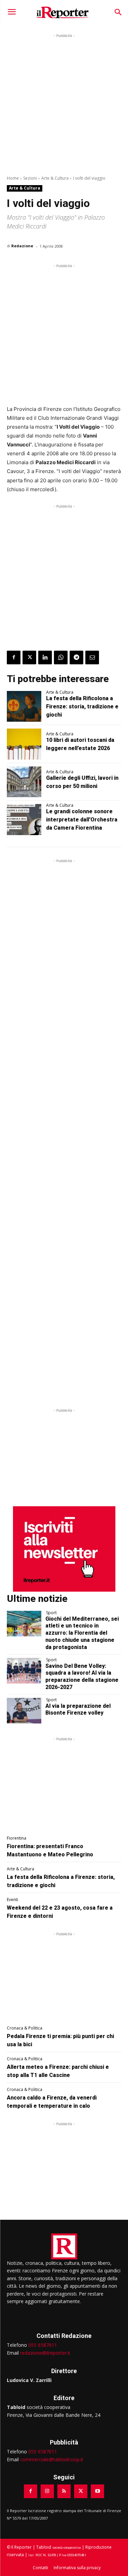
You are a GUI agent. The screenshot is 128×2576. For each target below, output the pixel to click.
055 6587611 (43, 2345)
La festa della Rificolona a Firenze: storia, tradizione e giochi (82, 707)
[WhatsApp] (61, 657)
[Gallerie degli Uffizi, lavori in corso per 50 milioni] (24, 782)
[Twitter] (29, 657)
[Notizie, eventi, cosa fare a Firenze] (63, 12)
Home (13, 178)
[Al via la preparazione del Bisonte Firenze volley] (24, 1711)
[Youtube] (97, 2491)
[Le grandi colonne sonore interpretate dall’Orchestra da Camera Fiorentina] (24, 819)
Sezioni (30, 178)
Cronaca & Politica (25, 2028)
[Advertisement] (64, 103)
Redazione (22, 246)
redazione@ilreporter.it (45, 2353)
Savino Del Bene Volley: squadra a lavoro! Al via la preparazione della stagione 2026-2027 (82, 1677)
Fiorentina (17, 1838)
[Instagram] (47, 2491)
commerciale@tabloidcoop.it (52, 2459)
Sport (51, 1613)
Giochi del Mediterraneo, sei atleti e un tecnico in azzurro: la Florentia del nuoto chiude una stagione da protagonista (82, 1633)
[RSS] (64, 2491)
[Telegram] (76, 657)
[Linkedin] (45, 657)
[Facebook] (14, 657)
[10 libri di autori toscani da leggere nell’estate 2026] (24, 744)
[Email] (92, 657)
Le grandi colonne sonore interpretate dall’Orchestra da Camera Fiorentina (82, 820)
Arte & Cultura (55, 178)
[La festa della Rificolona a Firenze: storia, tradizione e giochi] (24, 706)
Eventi (12, 1900)
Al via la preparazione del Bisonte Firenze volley (78, 1709)
